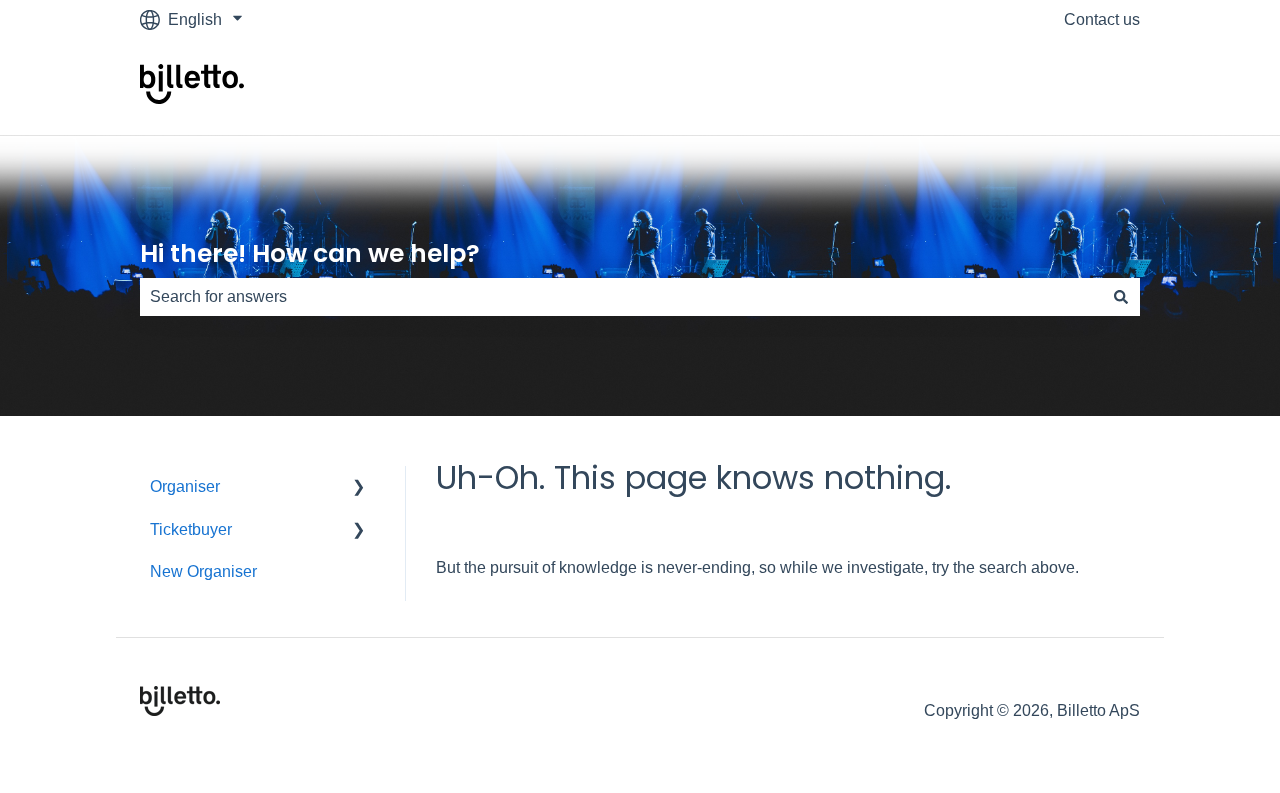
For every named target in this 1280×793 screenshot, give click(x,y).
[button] (359, 488)
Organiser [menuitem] (185, 486)
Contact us (1102, 19)
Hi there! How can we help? (310, 253)
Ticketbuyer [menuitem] (191, 529)
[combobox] (621, 297)
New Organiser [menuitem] (203, 571)
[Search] (1121, 297)
